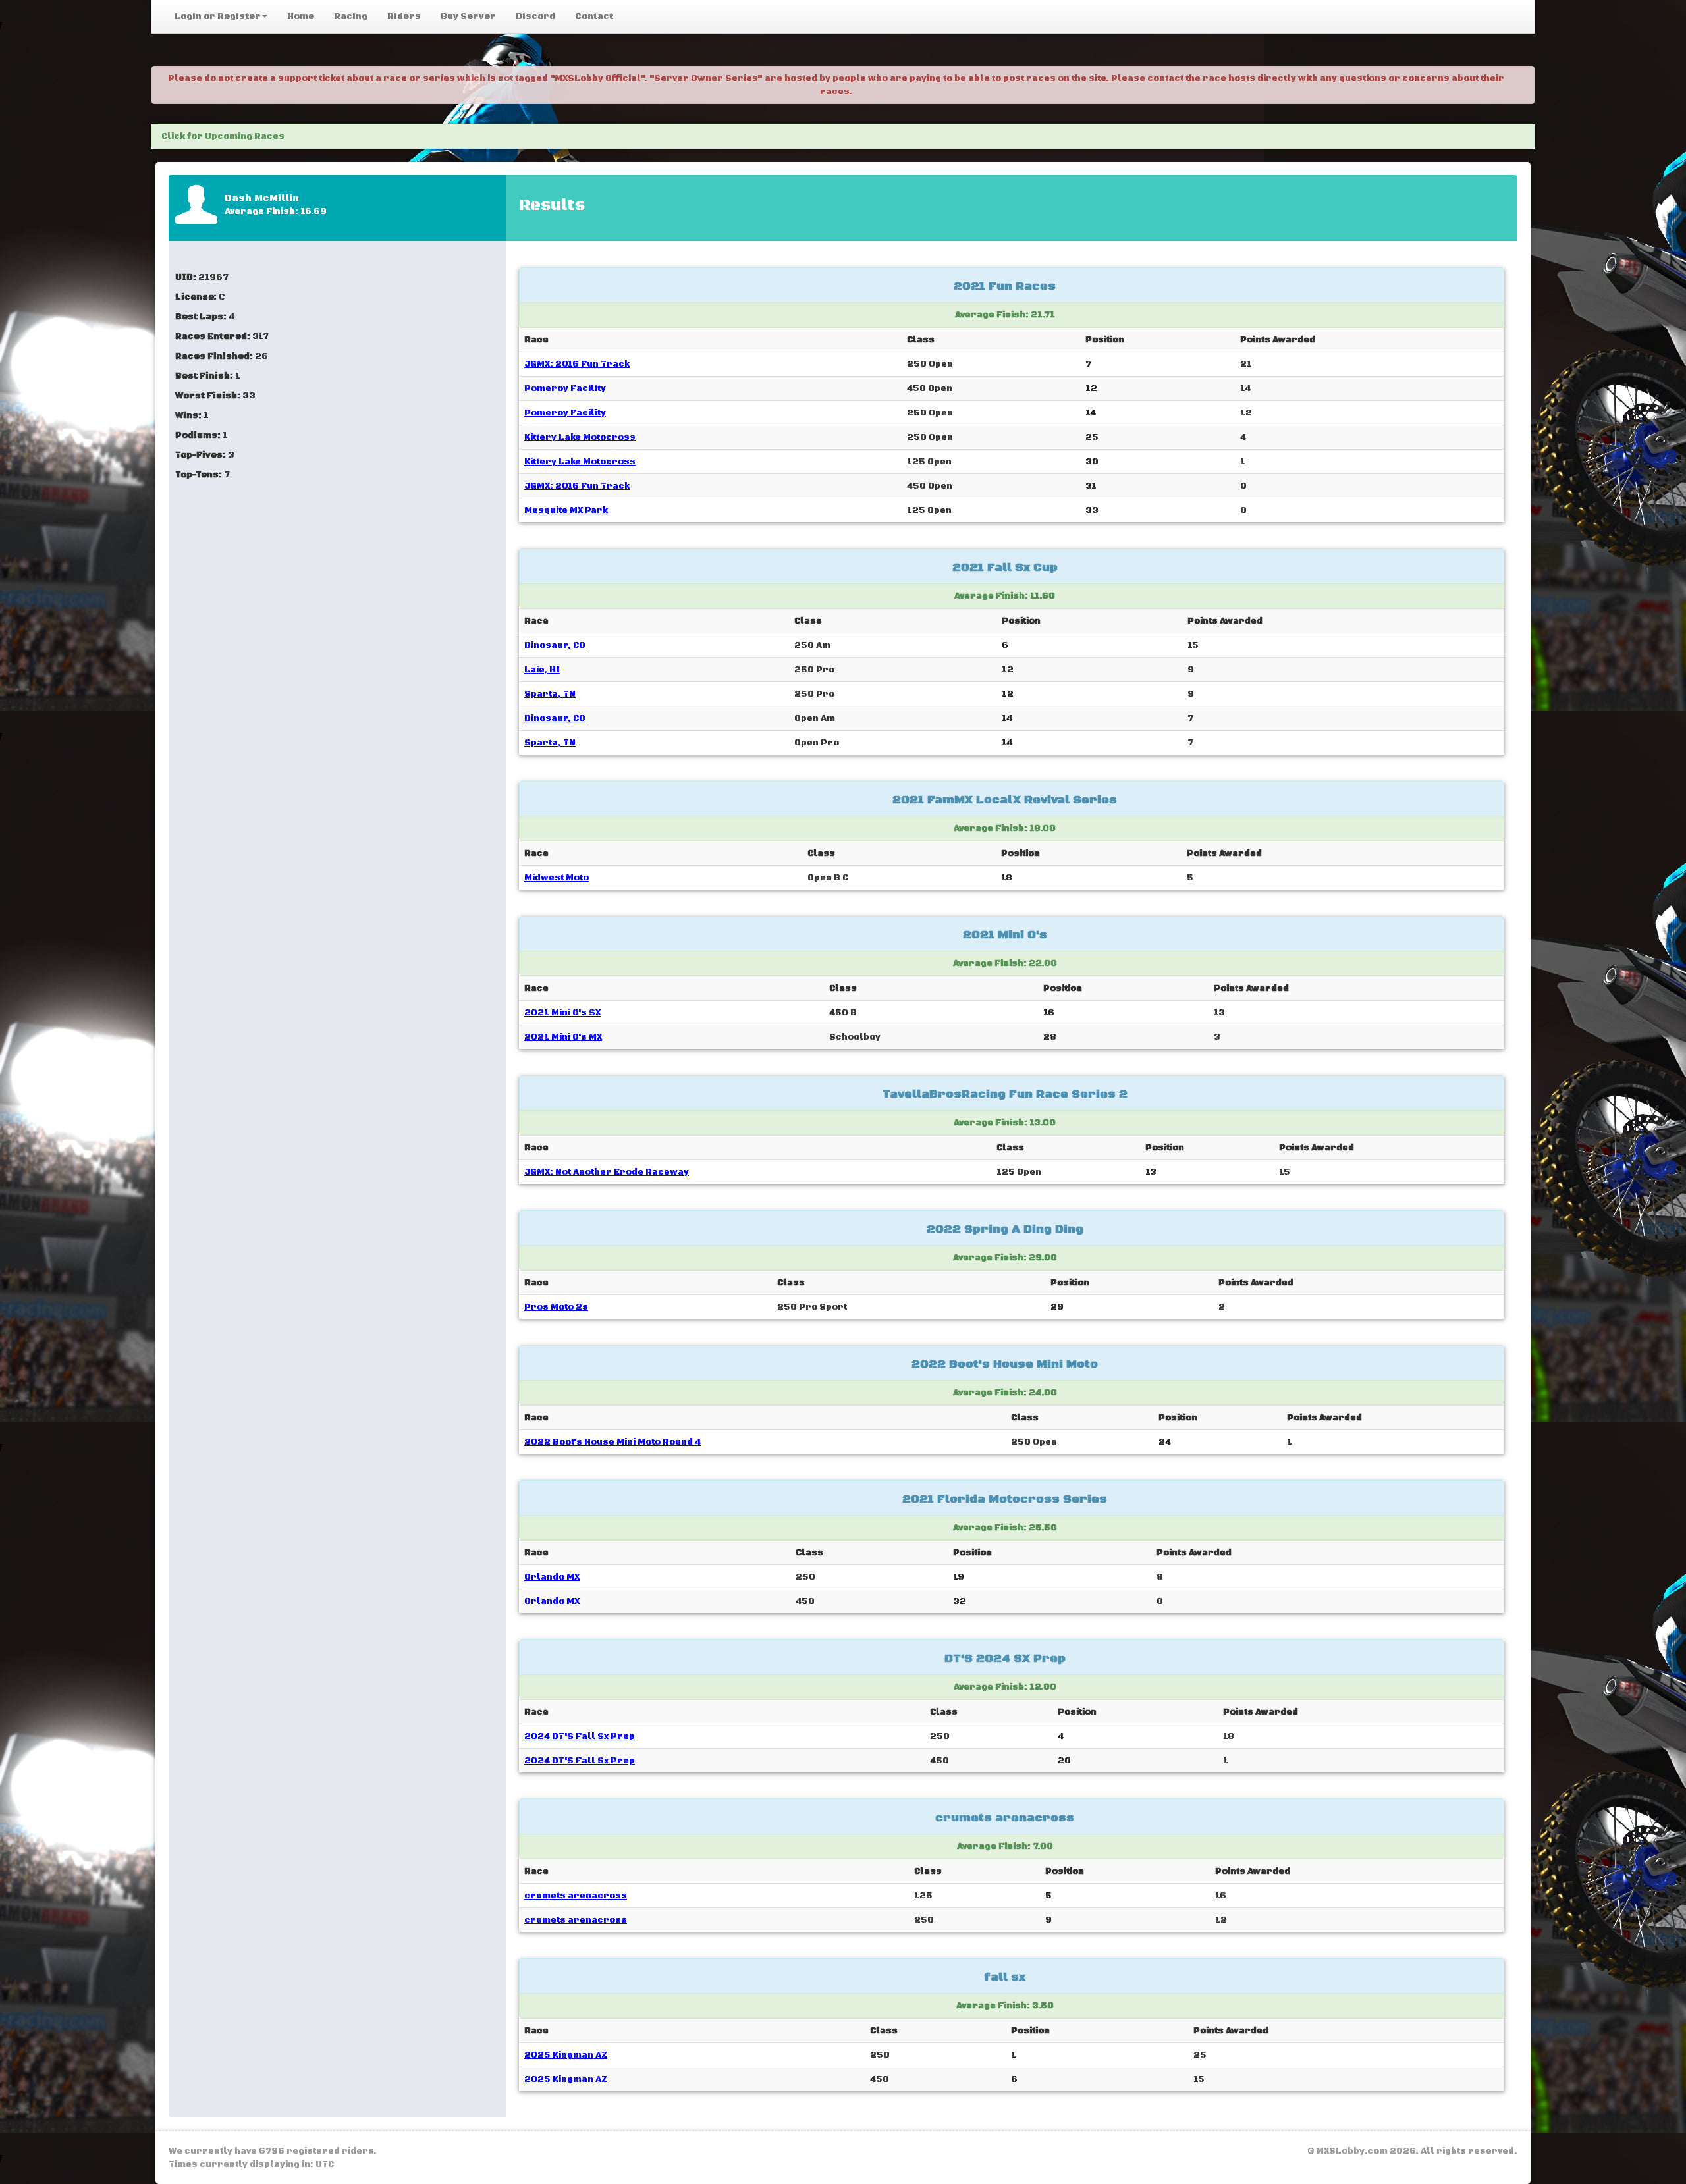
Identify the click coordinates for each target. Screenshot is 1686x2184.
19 (959, 1577)
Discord (535, 16)
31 (1091, 486)
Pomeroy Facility (565, 388)
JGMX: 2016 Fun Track (577, 364)
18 (1007, 878)
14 (1091, 413)
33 (1092, 510)
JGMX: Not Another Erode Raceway (607, 1172)
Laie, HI (542, 670)
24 (1165, 1442)
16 (1049, 1013)
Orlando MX (552, 1577)
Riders (404, 16)
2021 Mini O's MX (563, 1037)
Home (301, 16)
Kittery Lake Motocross (580, 437)
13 (1151, 1172)
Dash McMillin (262, 198)
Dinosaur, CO (555, 645)
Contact (594, 16)
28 (1050, 1037)
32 (960, 1601)
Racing (351, 16)
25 (1092, 437)
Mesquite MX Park (566, 510)
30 (1092, 462)
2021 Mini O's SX (562, 1013)
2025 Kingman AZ (566, 2055)
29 (1057, 1307)
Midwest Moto (557, 878)
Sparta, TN (550, 694)
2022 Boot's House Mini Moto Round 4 (612, 1442)
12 (1091, 388)
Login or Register (218, 16)
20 (1064, 1761)
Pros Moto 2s (556, 1307)
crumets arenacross (576, 1896)
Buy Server (468, 16)
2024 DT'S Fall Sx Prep (580, 1736)
